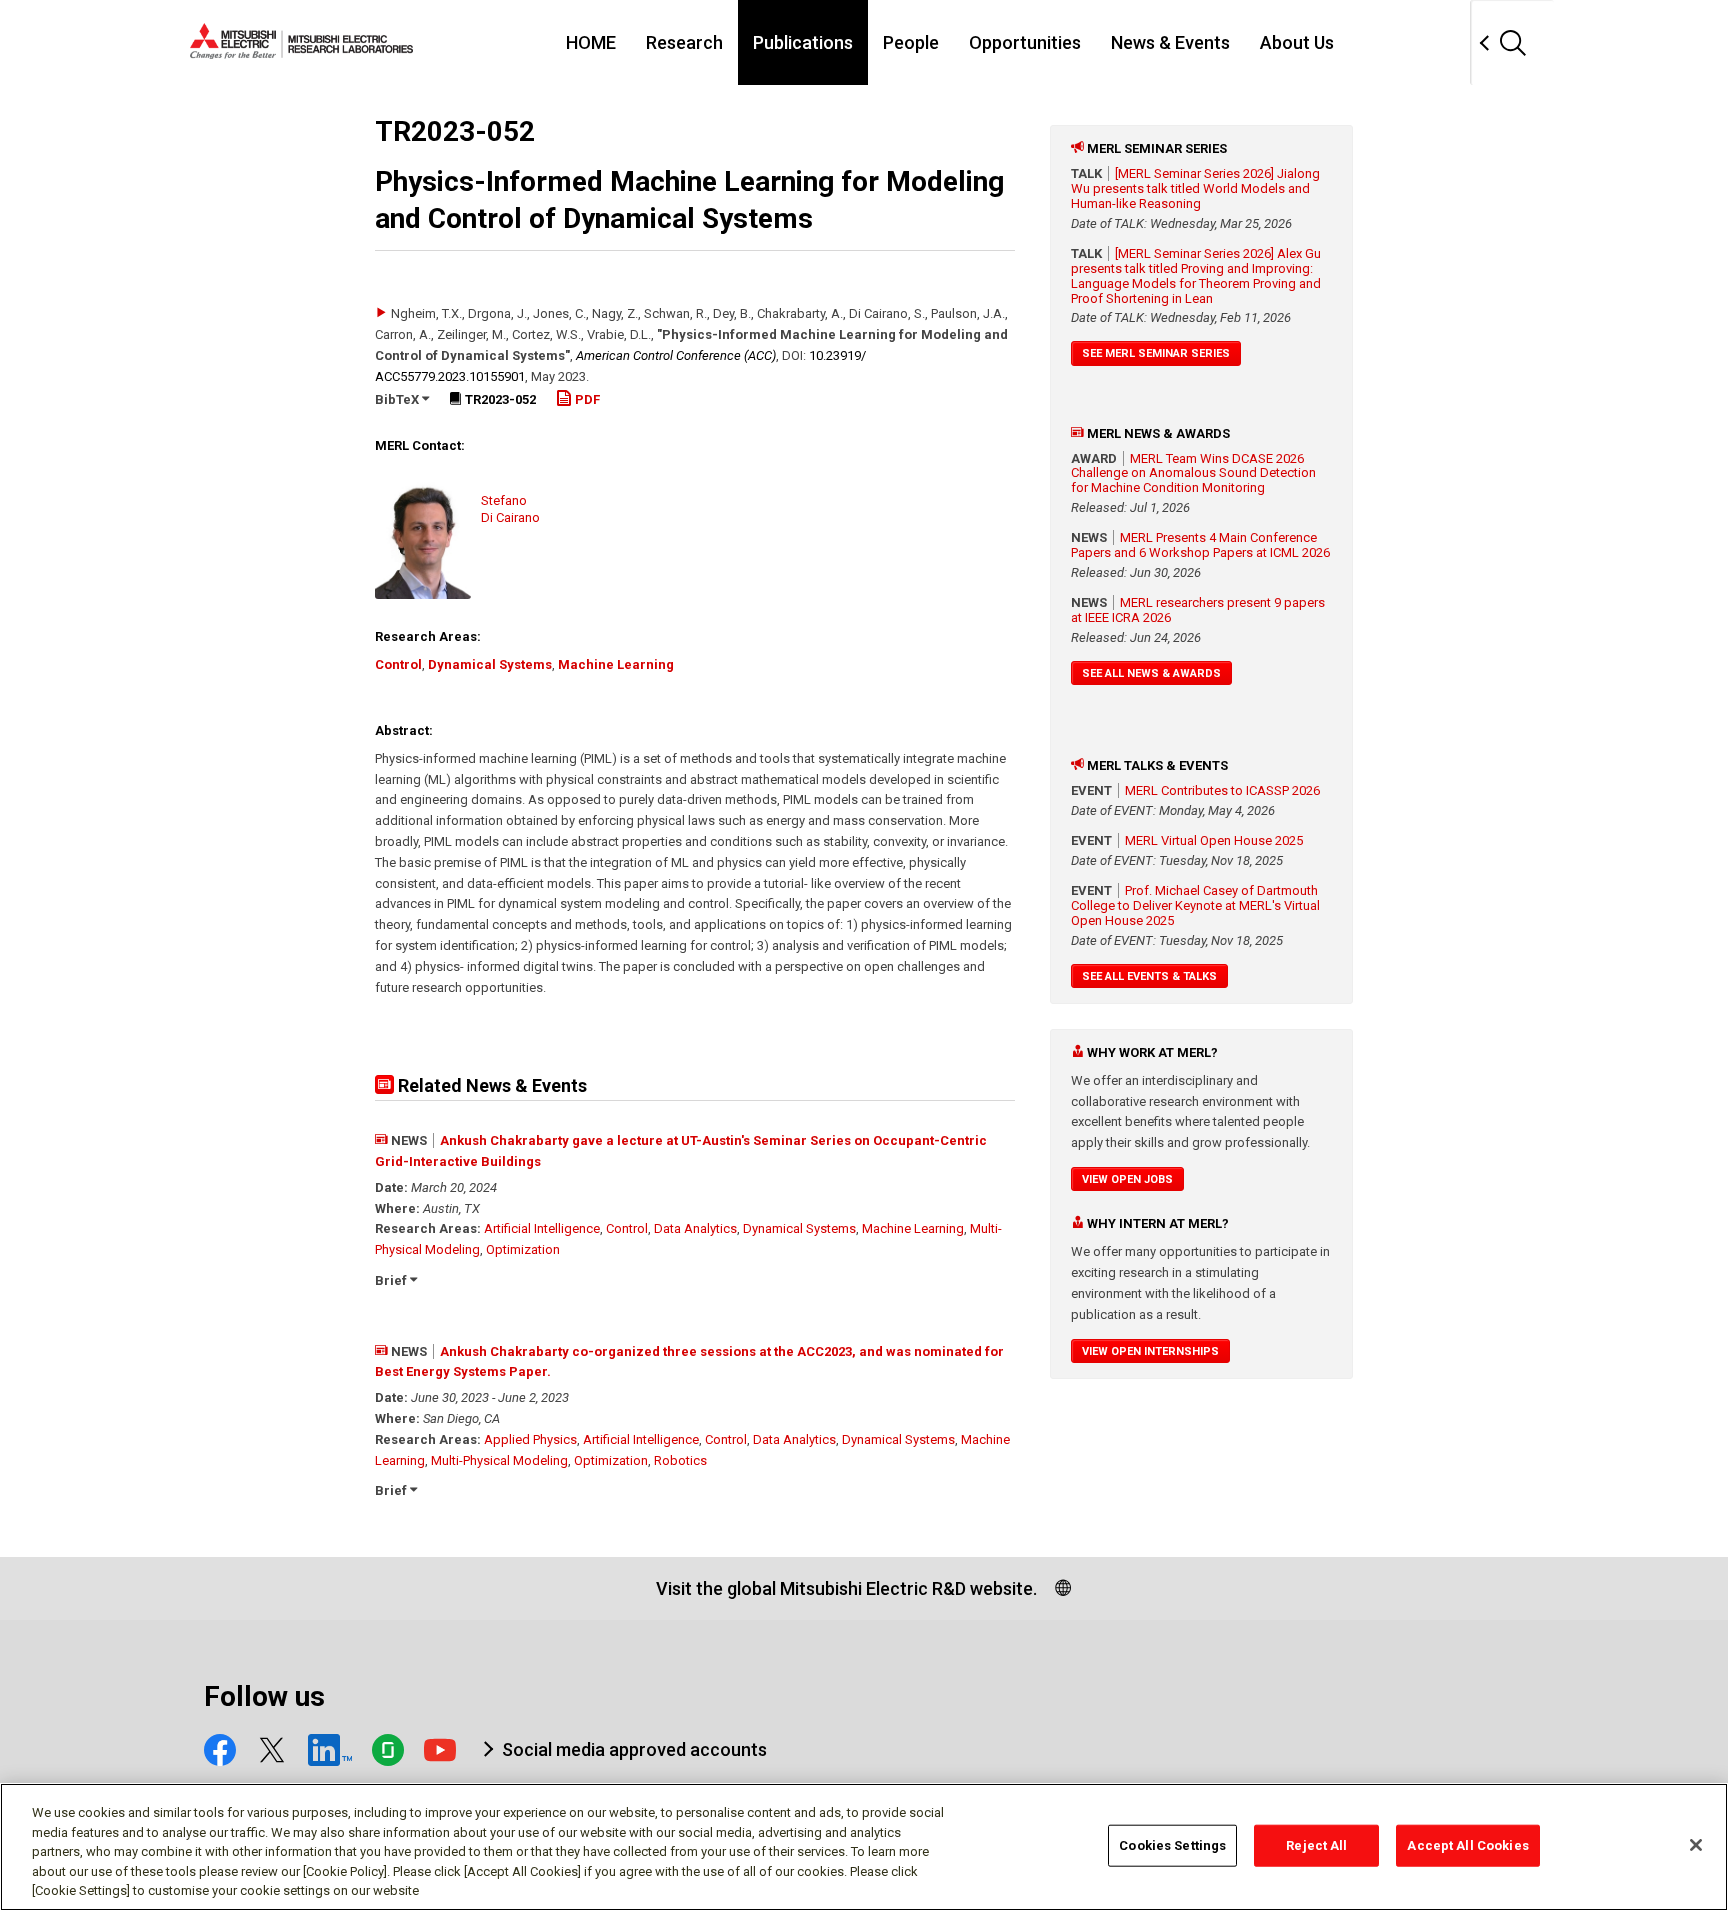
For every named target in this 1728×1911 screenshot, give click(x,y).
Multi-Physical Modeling (499, 1460)
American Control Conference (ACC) (676, 355)
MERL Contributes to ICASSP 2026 (1222, 790)
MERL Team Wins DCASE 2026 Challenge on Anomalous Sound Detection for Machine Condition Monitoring (1193, 473)
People (911, 42)
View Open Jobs (1127, 1179)
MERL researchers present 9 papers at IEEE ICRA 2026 (1198, 610)
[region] (864, 1847)
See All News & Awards (1151, 673)
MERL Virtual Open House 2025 (1214, 840)
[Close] (1696, 1845)
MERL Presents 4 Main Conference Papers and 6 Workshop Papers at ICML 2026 (1200, 545)
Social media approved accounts (634, 1749)
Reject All (1316, 1845)
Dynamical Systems (490, 664)
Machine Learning (616, 664)
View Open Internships (1150, 1351)
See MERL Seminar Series (1156, 353)
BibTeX (398, 399)
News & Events (1170, 42)
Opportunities (1025, 42)
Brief (392, 1280)
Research (684, 42)
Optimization (523, 1249)
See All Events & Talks (1149, 976)
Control (398, 664)
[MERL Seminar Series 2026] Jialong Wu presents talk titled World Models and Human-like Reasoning (1195, 188)
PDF (586, 399)
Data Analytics (695, 1228)
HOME (591, 42)
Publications (803, 42)
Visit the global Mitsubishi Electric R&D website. (846, 1588)
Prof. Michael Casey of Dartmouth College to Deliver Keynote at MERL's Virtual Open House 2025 (1195, 905)
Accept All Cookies (1467, 1845)
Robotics (680, 1460)
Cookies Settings (1172, 1845)
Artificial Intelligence (542, 1228)
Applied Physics (530, 1439)
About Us (1297, 42)
